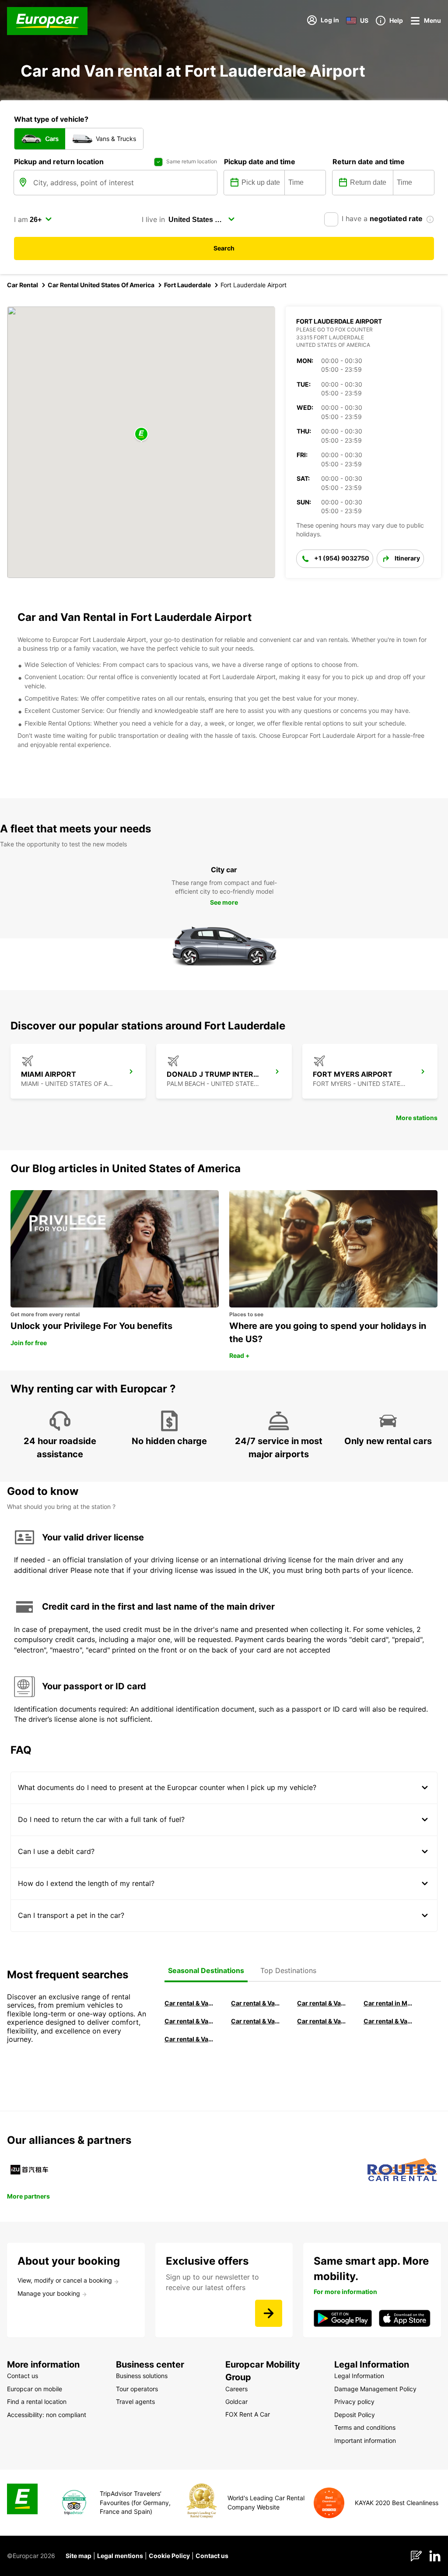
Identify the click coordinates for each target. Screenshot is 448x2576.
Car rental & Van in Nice (322, 2021)
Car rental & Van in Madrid (322, 2003)
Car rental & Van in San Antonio (189, 2039)
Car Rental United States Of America (101, 285)
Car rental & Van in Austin (388, 2021)
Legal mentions (120, 2556)
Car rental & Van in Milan (189, 2003)
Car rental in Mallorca (388, 2003)
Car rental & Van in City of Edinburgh (256, 2021)
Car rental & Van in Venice (189, 2021)
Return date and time (369, 162)
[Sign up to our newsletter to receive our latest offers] (269, 2313)
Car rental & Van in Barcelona (256, 2003)
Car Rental (23, 285)
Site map (79, 2556)
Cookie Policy (169, 2556)
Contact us (212, 2556)
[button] (141, 435)
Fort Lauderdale (187, 285)
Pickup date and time (260, 162)
